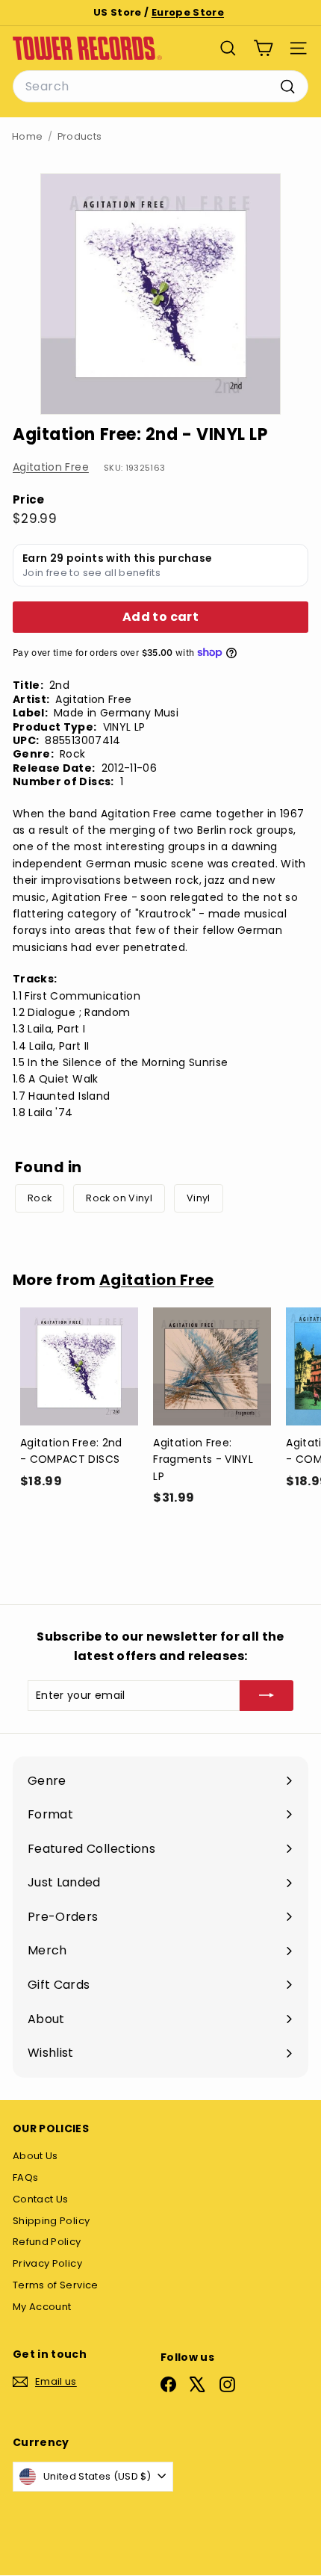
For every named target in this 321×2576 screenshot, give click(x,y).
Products (80, 136)
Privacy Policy (47, 2263)
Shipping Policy (51, 2221)
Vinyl (199, 1198)
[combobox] (160, 87)
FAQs (25, 2177)
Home (27, 136)
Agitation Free (51, 467)
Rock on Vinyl (119, 1198)
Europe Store (188, 12)
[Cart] (263, 48)
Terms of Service (56, 2285)
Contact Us (41, 2199)
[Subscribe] (267, 1695)
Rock (40, 1198)
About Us (35, 2156)
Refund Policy (47, 2242)
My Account (42, 2307)
